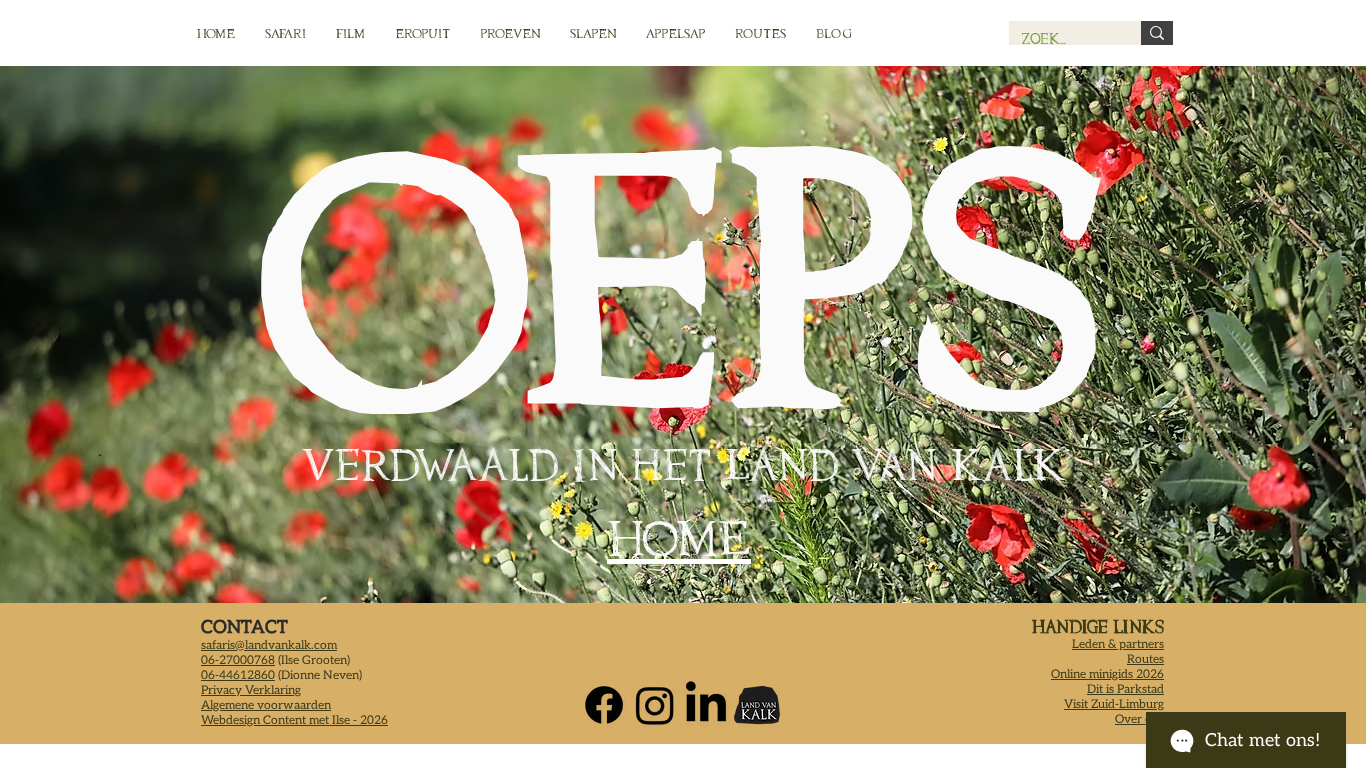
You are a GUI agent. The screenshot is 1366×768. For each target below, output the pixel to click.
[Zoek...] (1157, 33)
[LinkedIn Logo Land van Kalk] (706, 705)
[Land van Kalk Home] (757, 705)
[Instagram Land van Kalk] (655, 705)
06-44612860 (238, 675)
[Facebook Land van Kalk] (604, 705)
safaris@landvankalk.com (269, 645)
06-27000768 (238, 660)
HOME (679, 538)
